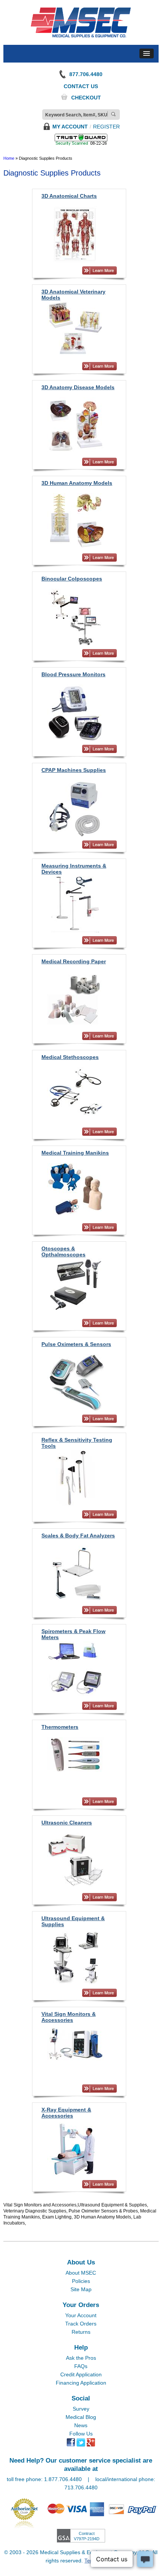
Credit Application (81, 2374)
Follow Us (81, 2434)
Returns (81, 2332)
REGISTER (106, 127)
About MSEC (81, 2273)
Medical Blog (81, 2417)
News (81, 2425)
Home (9, 158)
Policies (81, 2281)
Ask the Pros (81, 2358)
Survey (81, 2409)
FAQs (81, 2366)
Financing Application (81, 2383)
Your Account (81, 2315)
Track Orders (81, 2324)
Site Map (81, 2289)
